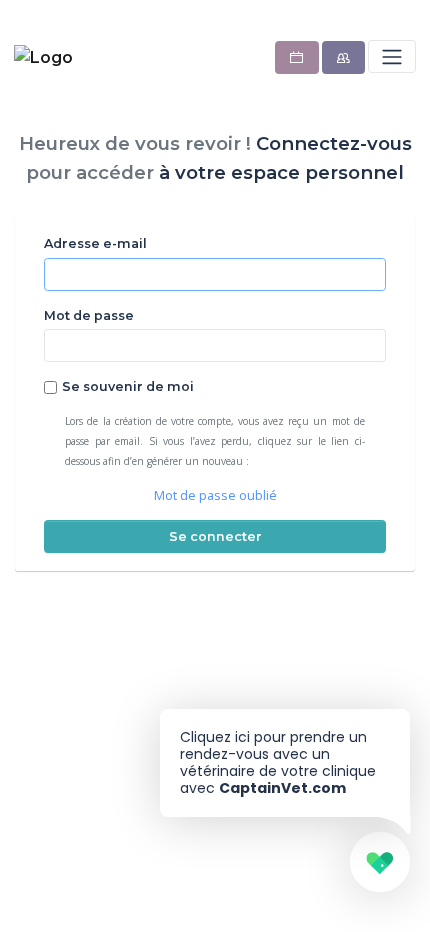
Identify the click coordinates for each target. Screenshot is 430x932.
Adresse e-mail (95, 243)
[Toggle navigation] (391, 56)
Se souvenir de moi (128, 386)
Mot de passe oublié (215, 495)
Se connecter (215, 536)
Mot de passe (89, 315)
